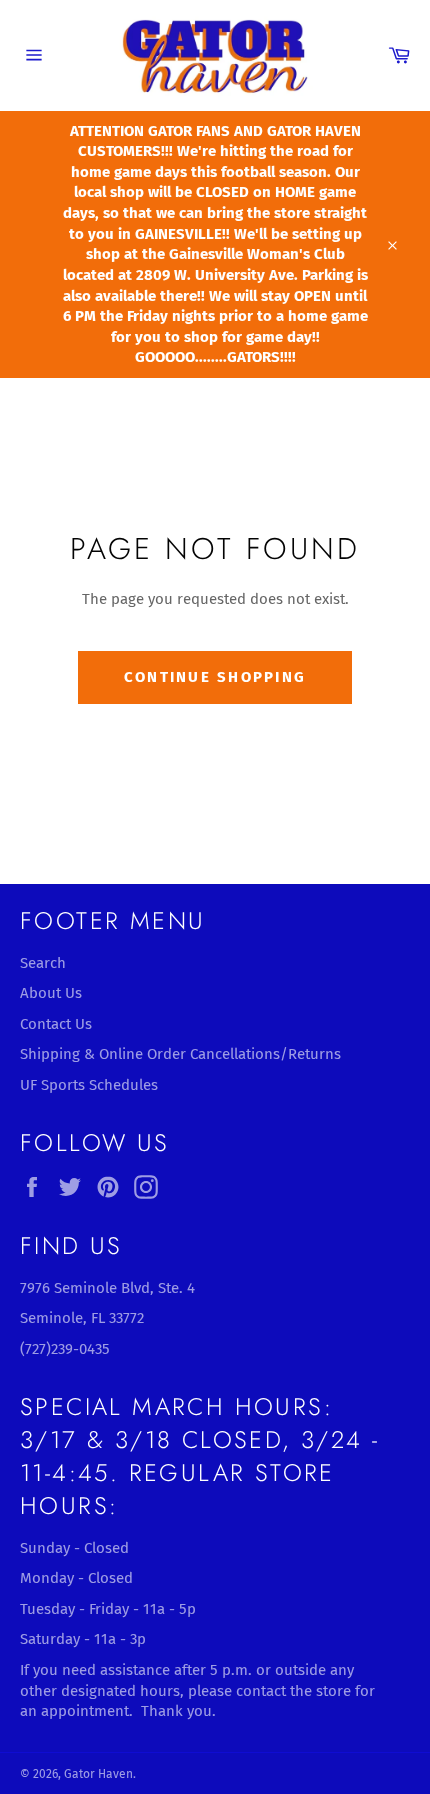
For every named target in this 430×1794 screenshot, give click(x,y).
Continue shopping (215, 677)
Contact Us (56, 1024)
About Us (51, 993)
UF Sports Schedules (89, 1085)
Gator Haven (98, 1774)
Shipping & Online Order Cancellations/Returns (180, 1054)
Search (43, 963)
